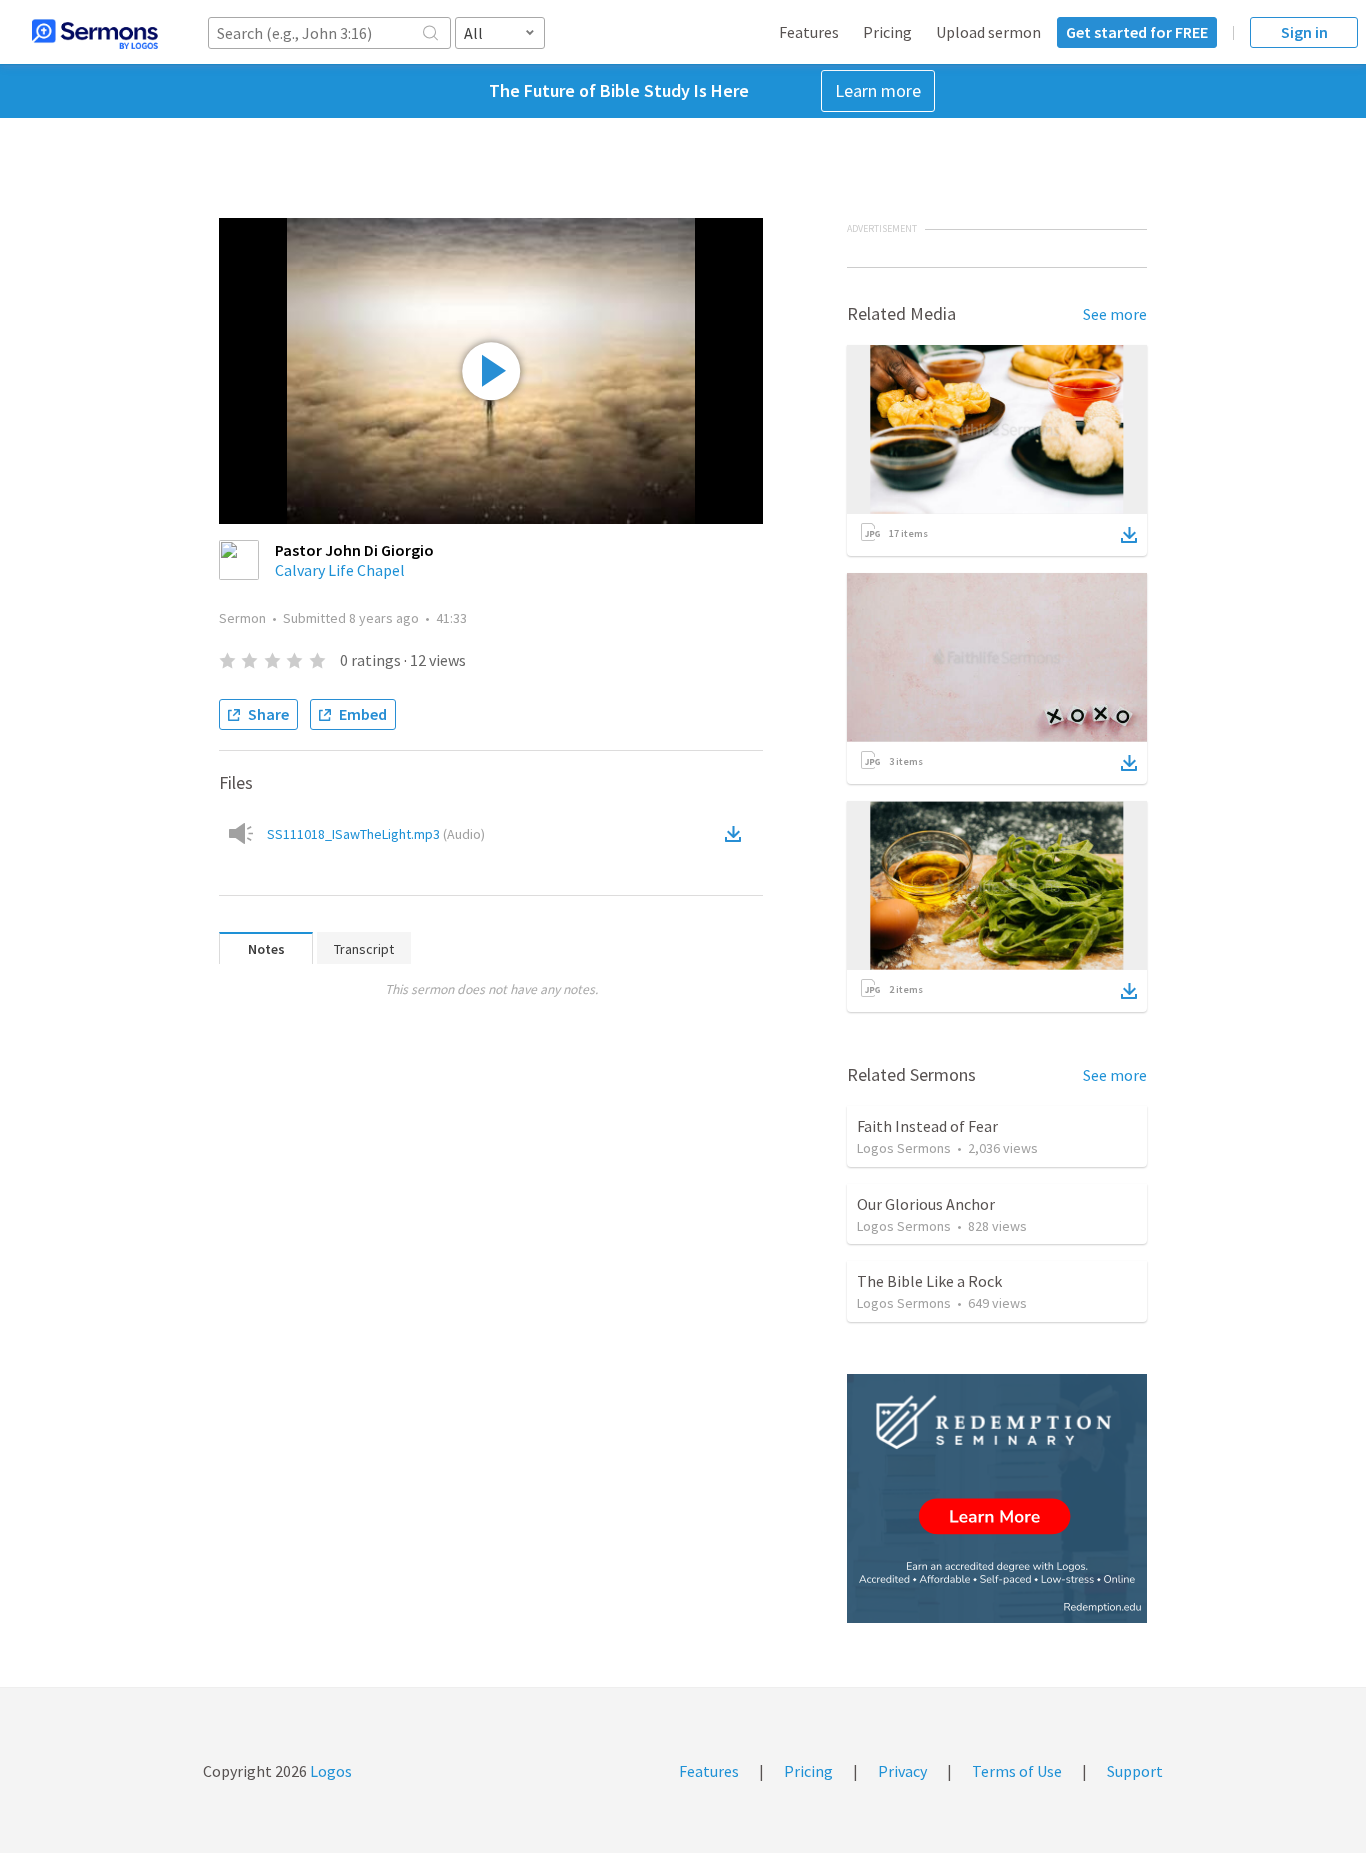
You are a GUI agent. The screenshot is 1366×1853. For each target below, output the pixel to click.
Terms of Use (1017, 1771)
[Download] (1129, 535)
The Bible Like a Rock (929, 1281)
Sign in (1304, 32)
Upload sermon (988, 32)
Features (809, 32)
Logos (329, 1771)
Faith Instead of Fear (927, 1126)
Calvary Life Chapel (340, 570)
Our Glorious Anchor (926, 1204)
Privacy (902, 1771)
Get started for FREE (1137, 32)
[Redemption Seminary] (997, 1498)
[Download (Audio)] (737, 834)
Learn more (878, 90)
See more (1115, 314)
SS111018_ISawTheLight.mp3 (376, 834)
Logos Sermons (904, 1148)
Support (1135, 1771)
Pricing (887, 32)
